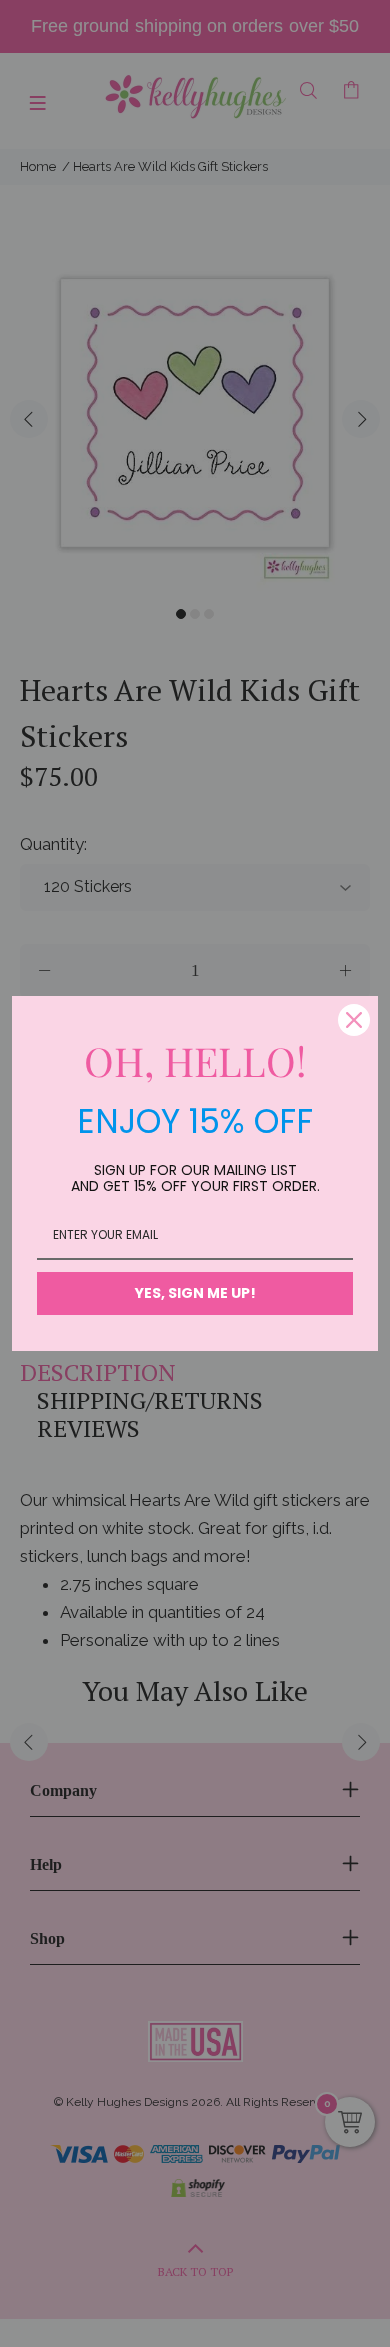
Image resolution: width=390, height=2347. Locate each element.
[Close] (354, 1020)
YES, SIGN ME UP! (195, 1293)
